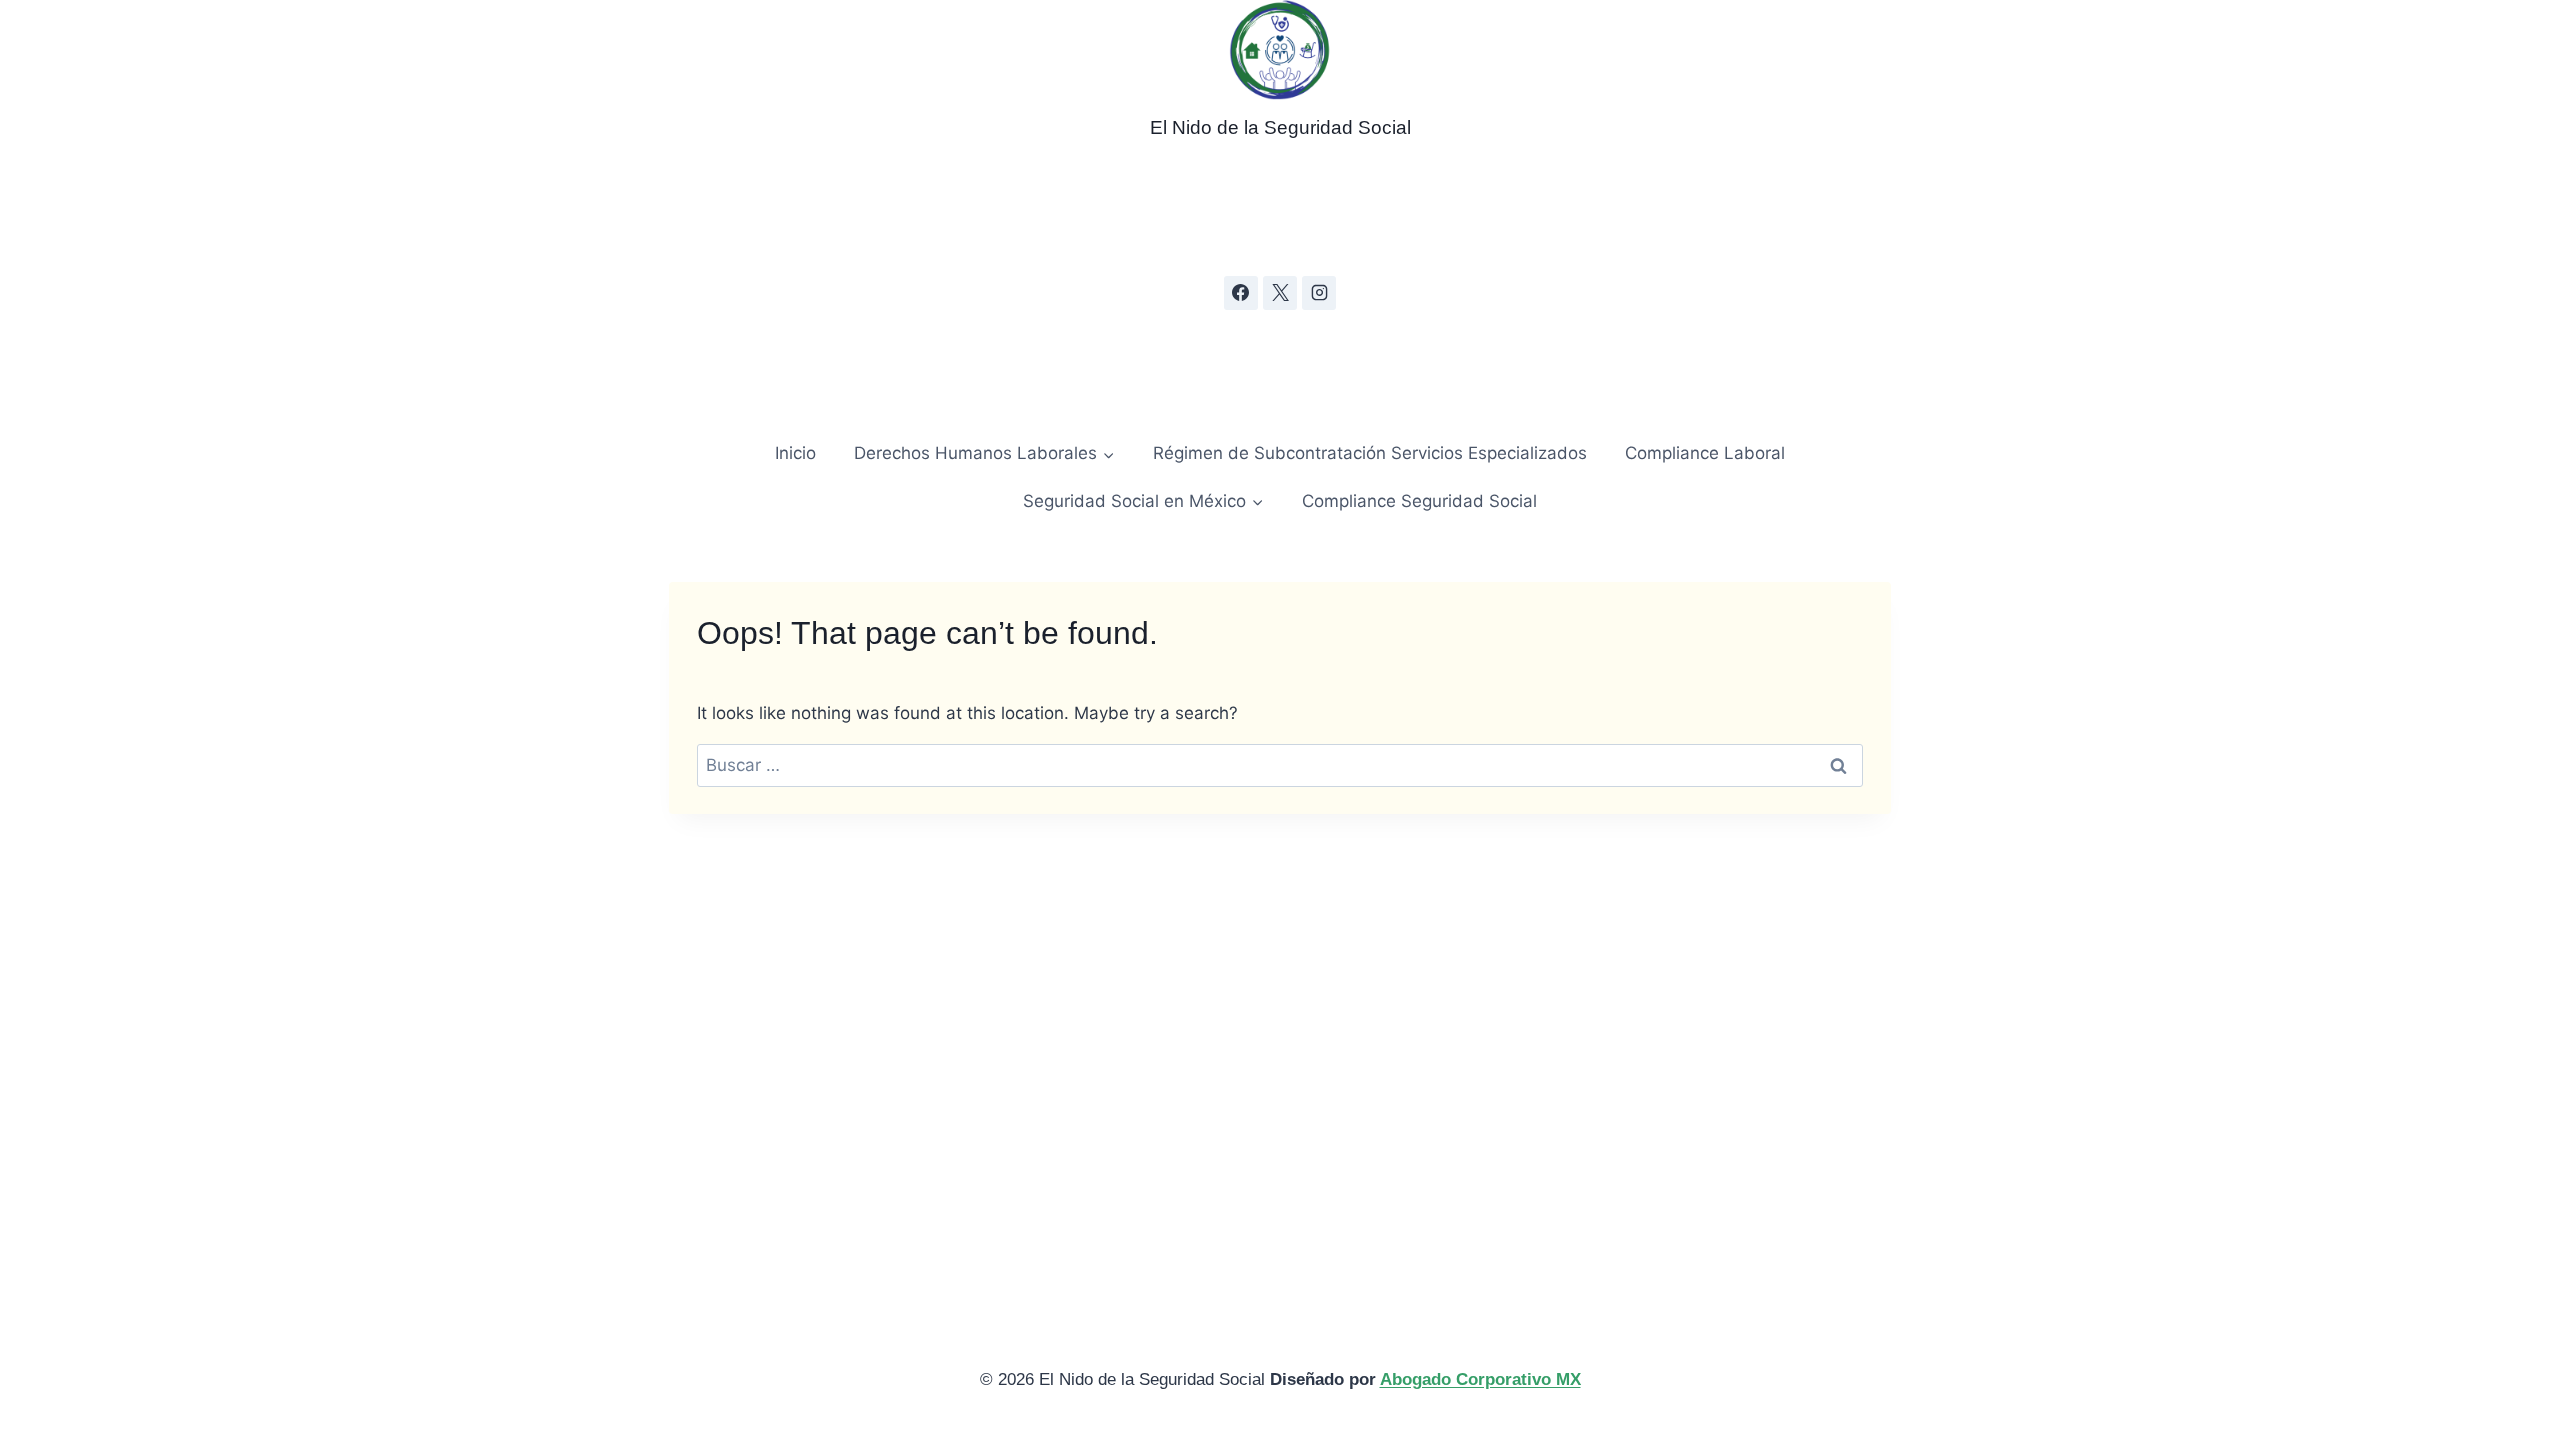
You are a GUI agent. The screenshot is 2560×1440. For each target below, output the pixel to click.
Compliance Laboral (1705, 453)
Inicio (795, 453)
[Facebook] (1241, 293)
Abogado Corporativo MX (1480, 1379)
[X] (1280, 293)
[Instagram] (1319, 293)
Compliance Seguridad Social (1419, 501)
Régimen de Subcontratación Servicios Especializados (1370, 453)
